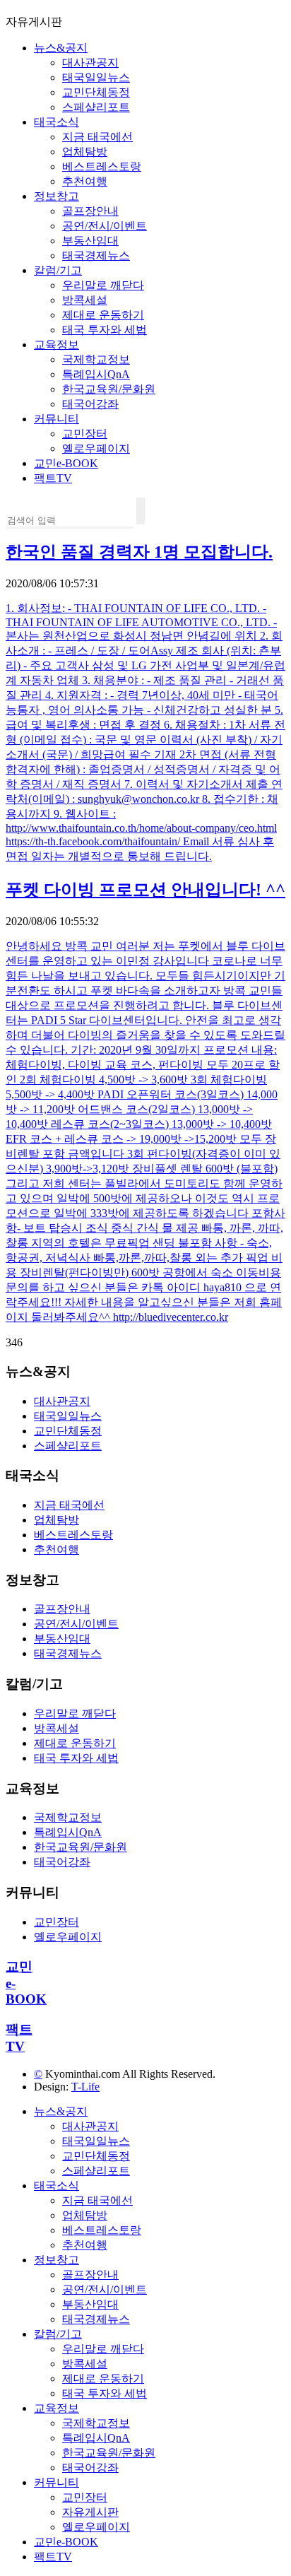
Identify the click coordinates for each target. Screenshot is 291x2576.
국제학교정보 (96, 359)
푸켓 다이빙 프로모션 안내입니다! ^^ (145, 890)
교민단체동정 (96, 92)
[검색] (141, 511)
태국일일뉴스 (96, 77)
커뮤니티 (57, 419)
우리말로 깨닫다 (103, 285)
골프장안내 (90, 211)
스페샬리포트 (96, 107)
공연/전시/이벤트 (105, 226)
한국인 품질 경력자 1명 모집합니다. (139, 552)
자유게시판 (90, 2512)
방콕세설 (85, 300)
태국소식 (57, 122)
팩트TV (53, 478)
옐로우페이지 (96, 448)
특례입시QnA (96, 374)
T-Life (85, 2087)
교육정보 (57, 345)
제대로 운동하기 (103, 315)
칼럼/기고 (58, 270)
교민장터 (85, 434)
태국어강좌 (90, 404)
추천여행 (85, 181)
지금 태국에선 (97, 137)
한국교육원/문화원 (109, 389)
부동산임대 (90, 241)
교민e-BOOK (66, 463)
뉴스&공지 (61, 48)
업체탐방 (85, 152)
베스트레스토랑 (102, 166)
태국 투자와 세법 (105, 330)
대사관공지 (90, 63)
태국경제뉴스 (96, 255)
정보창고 (57, 196)
